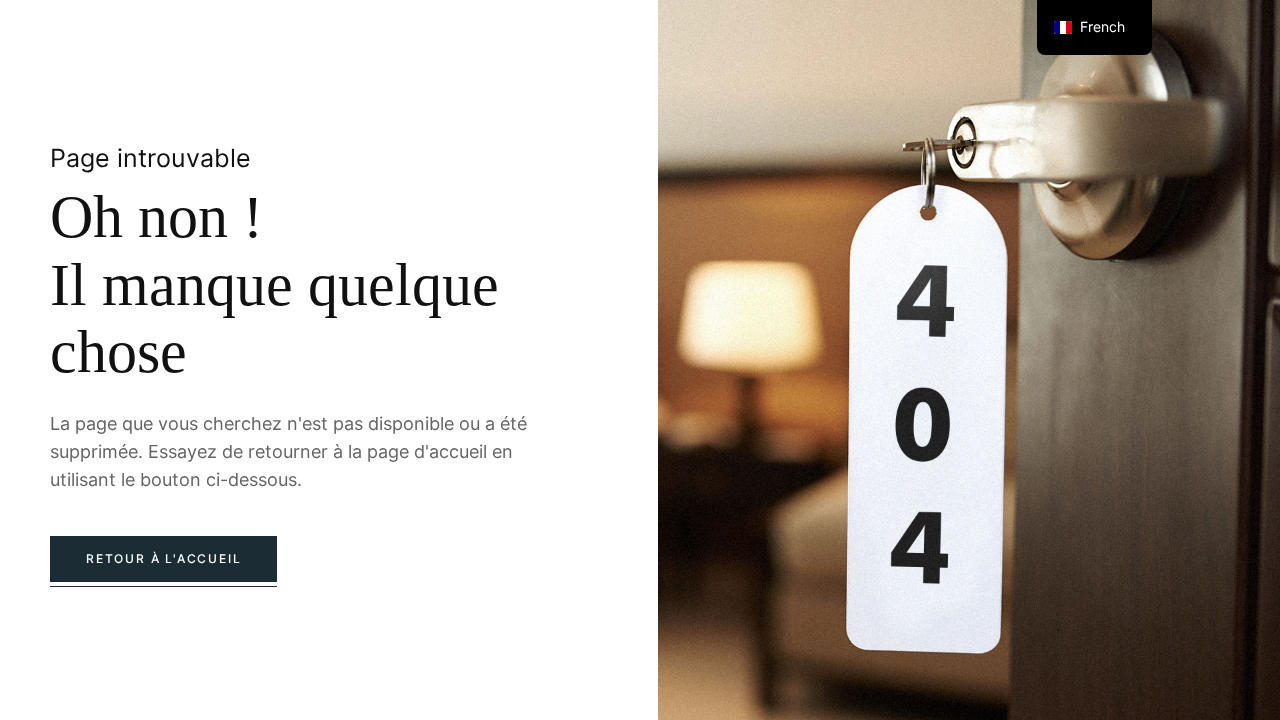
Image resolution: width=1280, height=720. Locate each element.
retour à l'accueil (163, 558)
